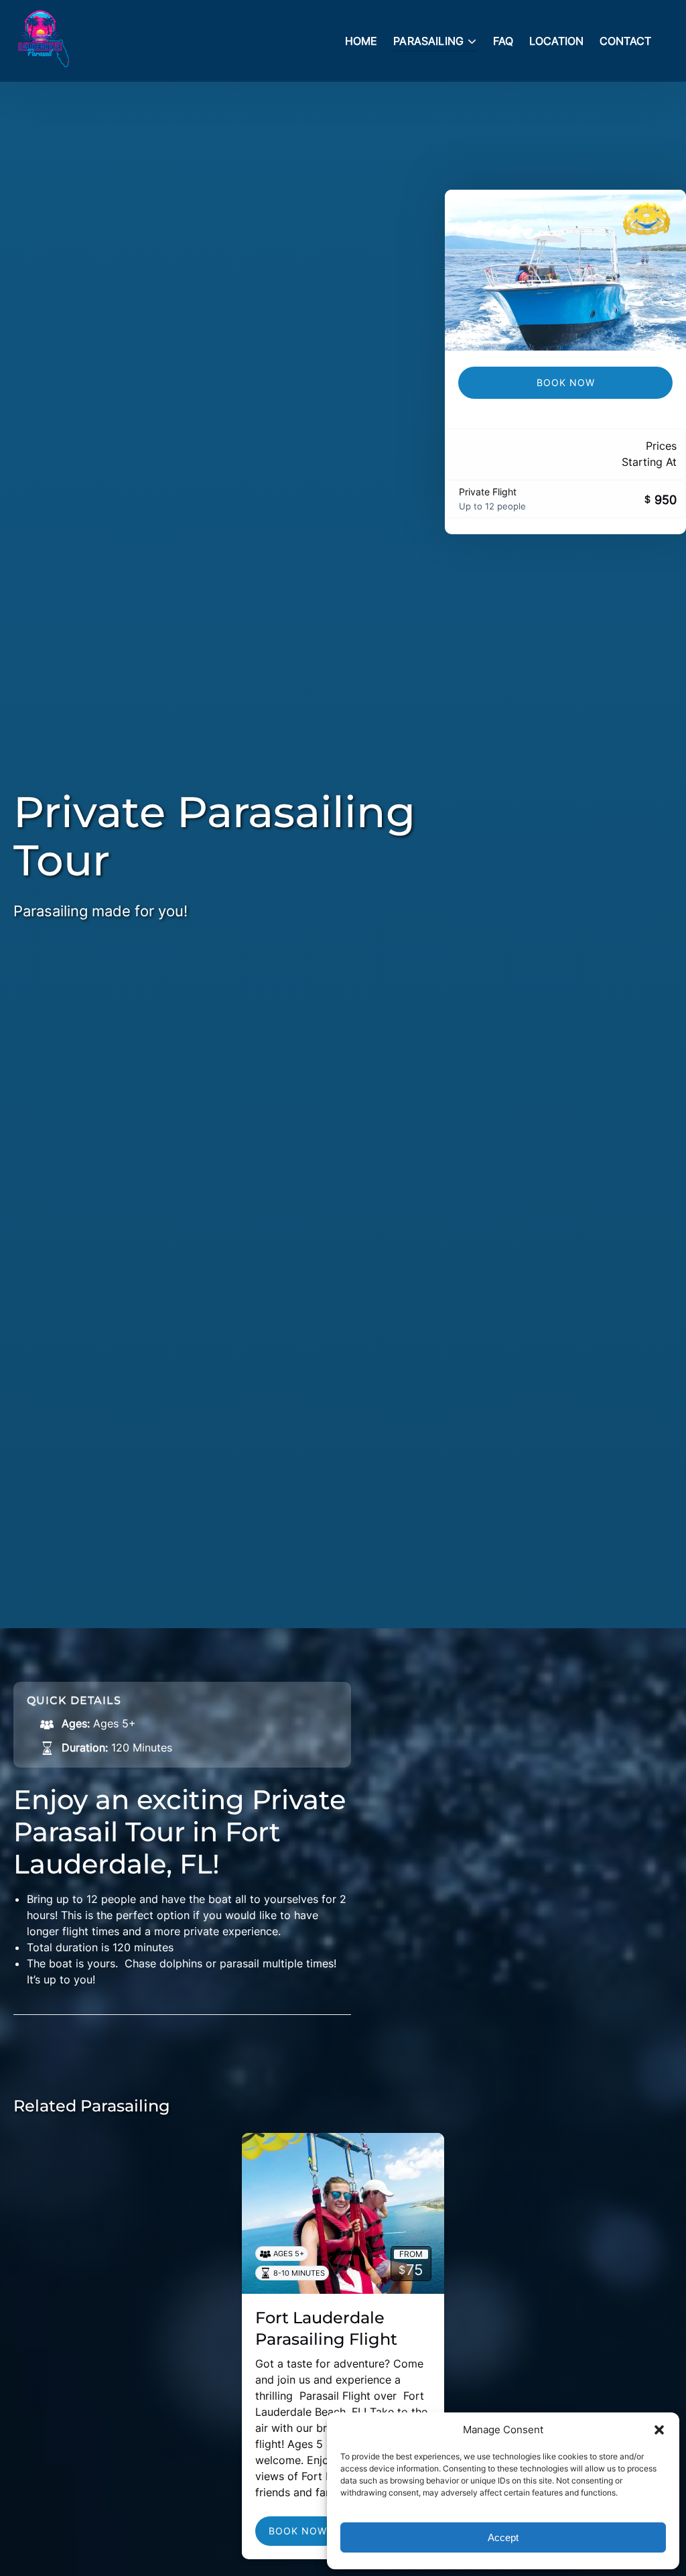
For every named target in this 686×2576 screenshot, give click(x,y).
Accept (503, 2537)
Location (556, 41)
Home (361, 41)
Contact (625, 41)
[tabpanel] (565, 270)
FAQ (503, 41)
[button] (659, 2430)
